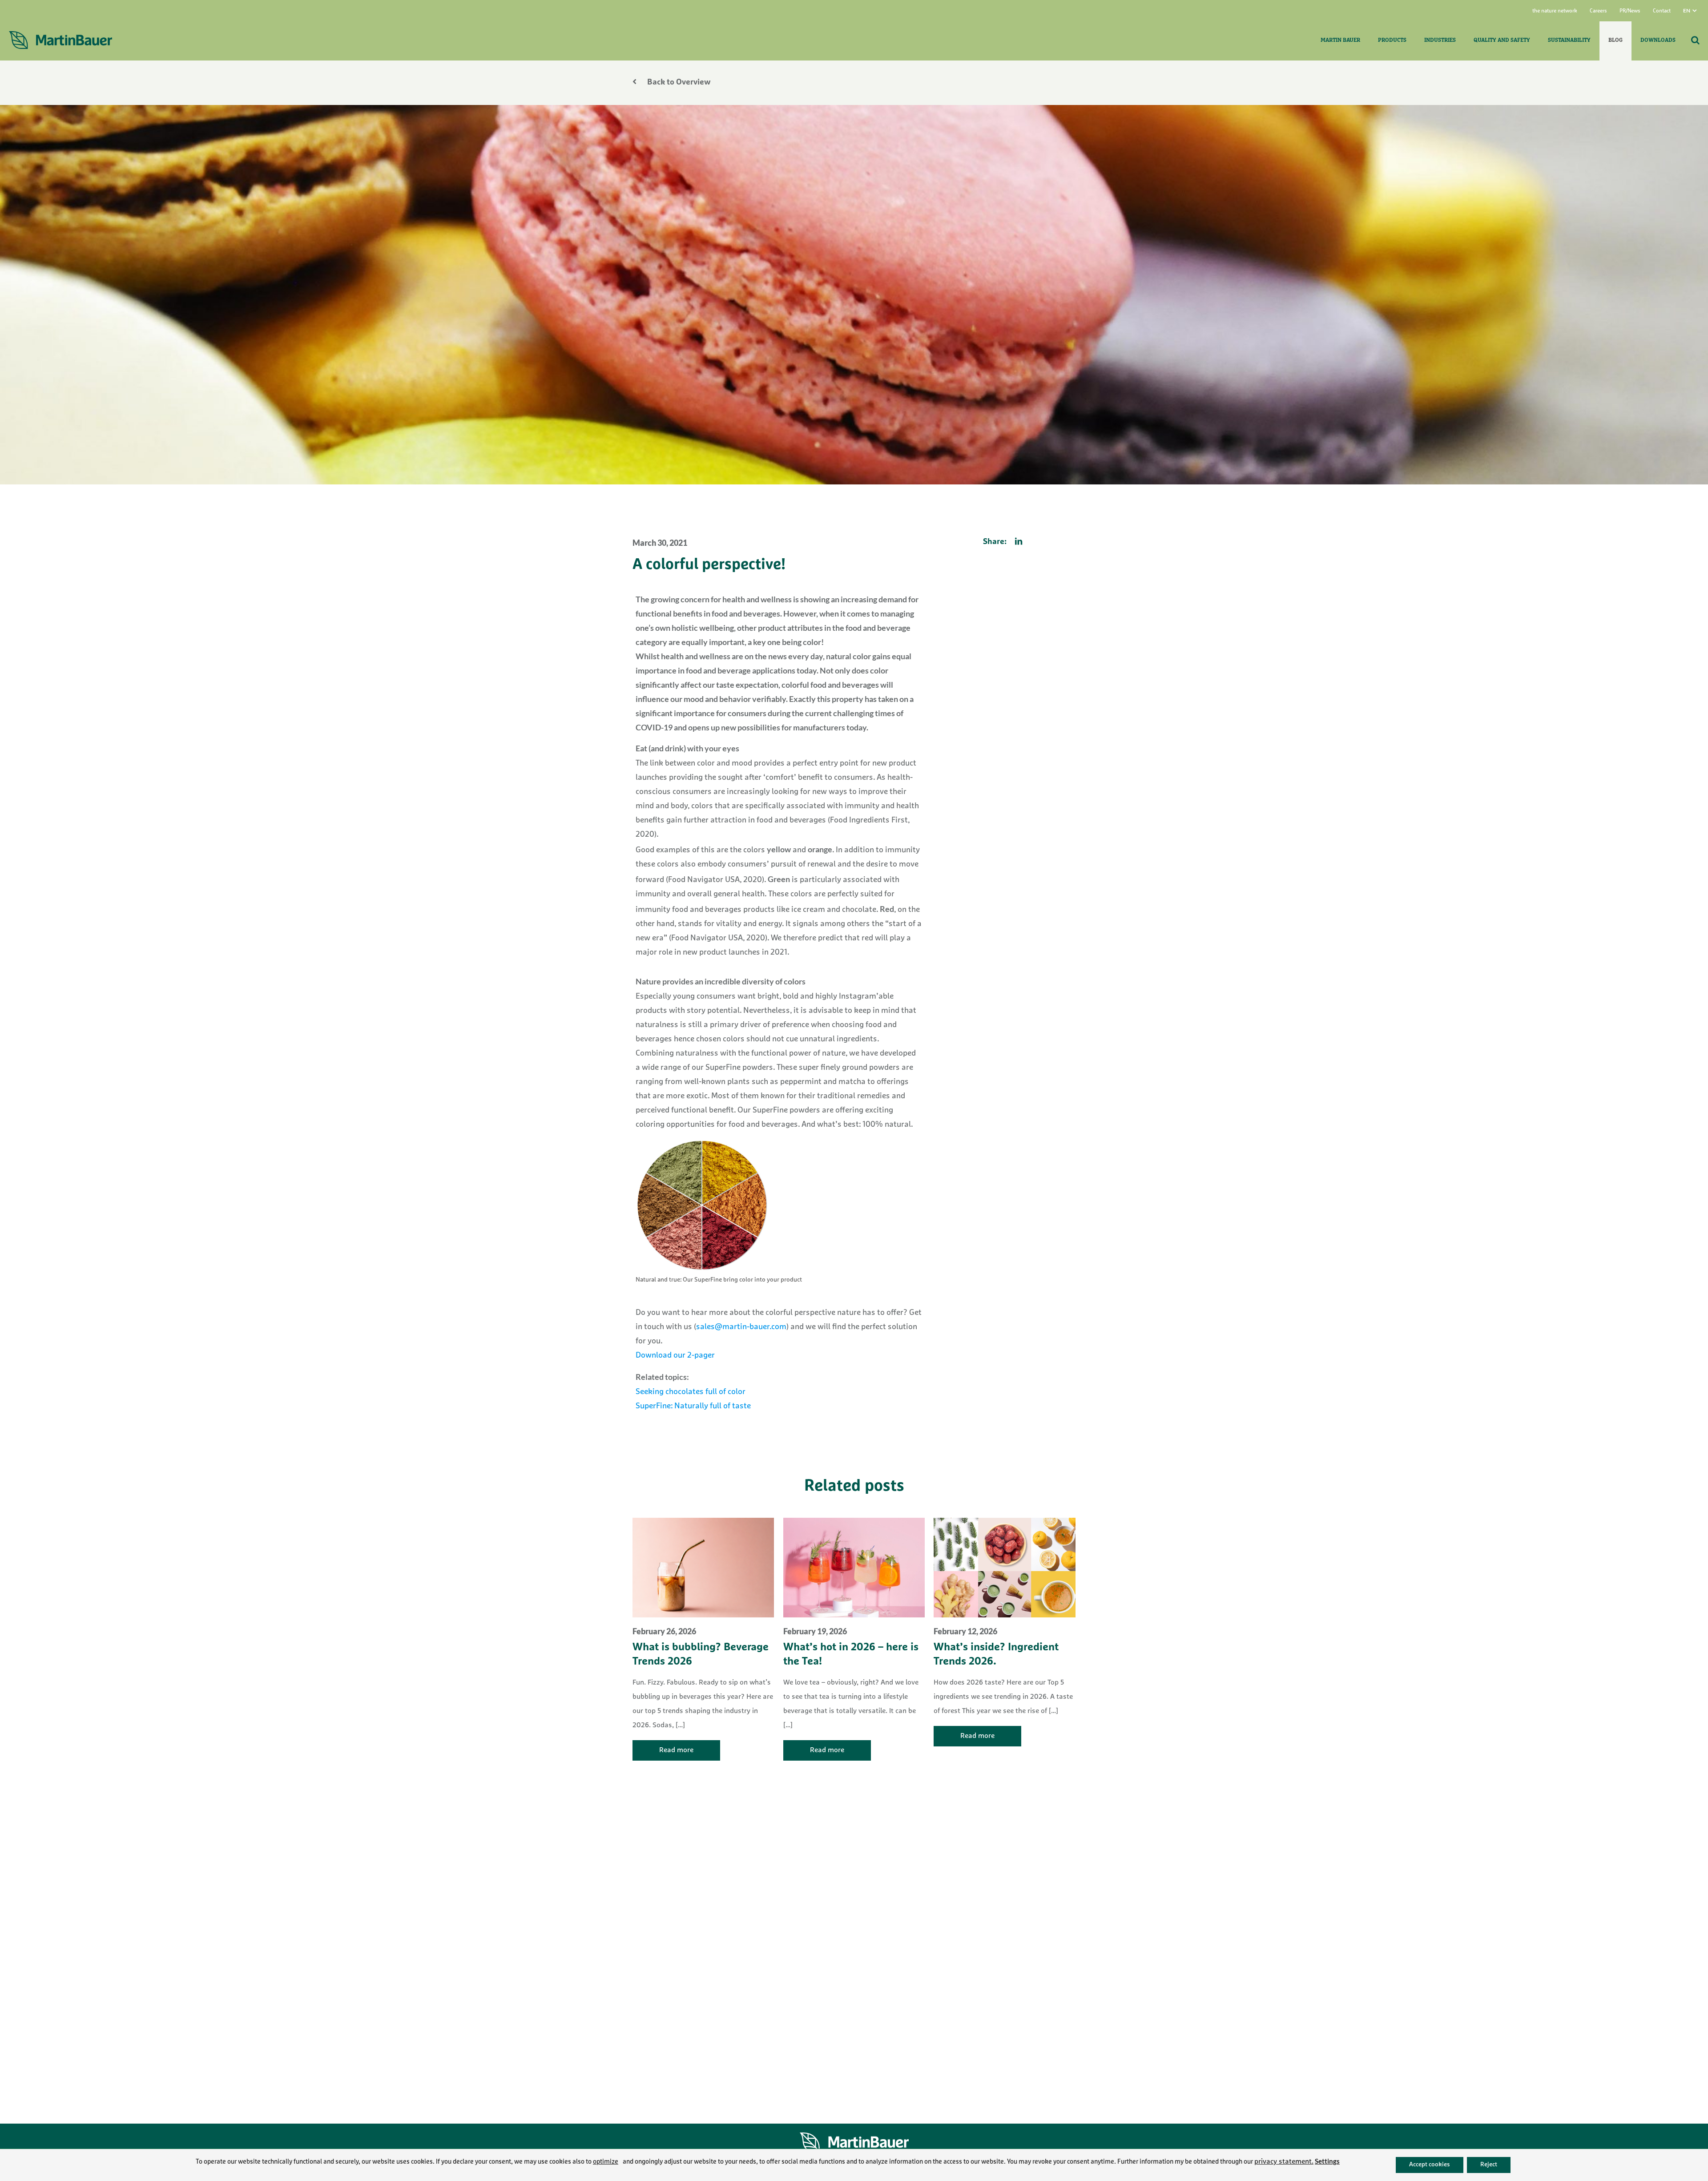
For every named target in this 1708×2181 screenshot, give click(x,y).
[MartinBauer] (60, 40)
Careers (1598, 11)
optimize (606, 2162)
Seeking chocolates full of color (691, 1392)
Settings (1327, 2161)
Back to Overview (678, 83)
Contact (1662, 11)
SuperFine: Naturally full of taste (693, 1407)
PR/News (1630, 11)
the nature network (1555, 11)
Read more (676, 1750)
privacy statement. (1284, 2162)
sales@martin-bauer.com (741, 1327)
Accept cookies (1430, 2165)
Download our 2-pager (675, 1356)
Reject (1489, 2165)
